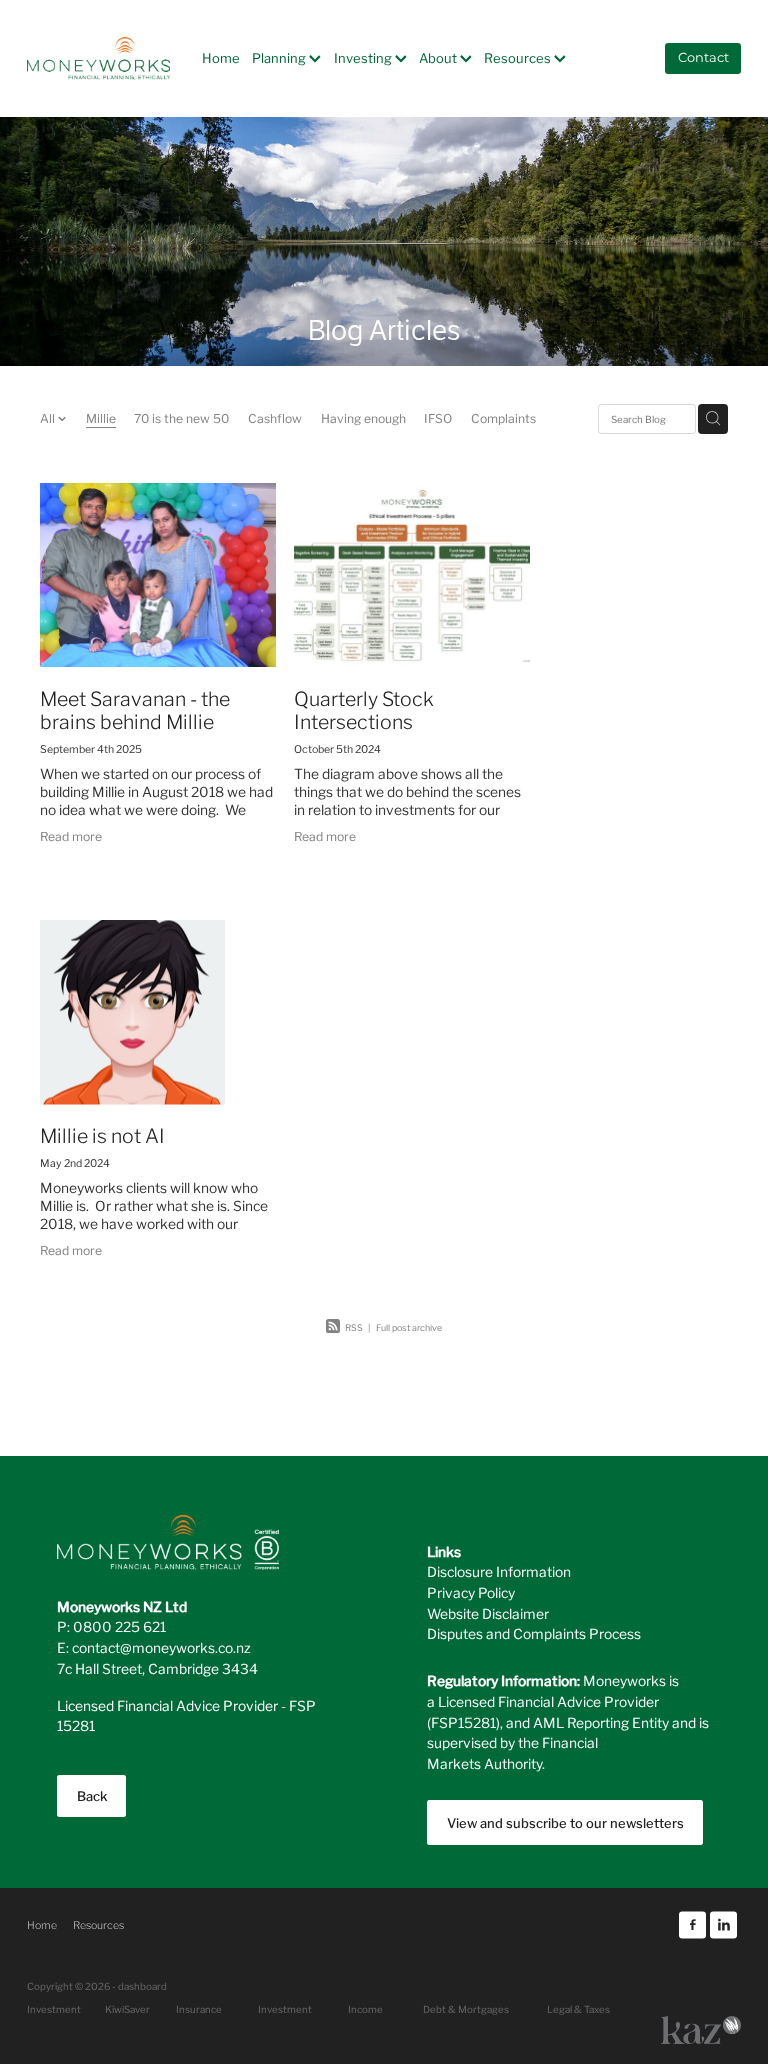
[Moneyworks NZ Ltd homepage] (98, 58)
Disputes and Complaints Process (534, 1633)
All (49, 417)
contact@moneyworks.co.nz (161, 1647)
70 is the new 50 (181, 417)
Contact (703, 58)
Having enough (363, 417)
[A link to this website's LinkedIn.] (723, 1924)
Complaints (503, 417)
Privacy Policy (471, 1592)
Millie (101, 417)
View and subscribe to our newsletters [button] (565, 1822)
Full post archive (409, 1327)
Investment (285, 2009)
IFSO (438, 417)
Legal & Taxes (578, 2009)
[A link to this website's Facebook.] (692, 1924)
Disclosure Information (499, 1571)
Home (221, 57)
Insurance (199, 2009)
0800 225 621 (119, 1626)
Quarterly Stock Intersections (364, 708)
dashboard (142, 1986)
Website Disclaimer (488, 1613)
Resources (519, 57)
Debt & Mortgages (466, 2009)
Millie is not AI (102, 1134)
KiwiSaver (127, 2009)
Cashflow (275, 417)
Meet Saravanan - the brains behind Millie (135, 708)
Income (365, 2009)
